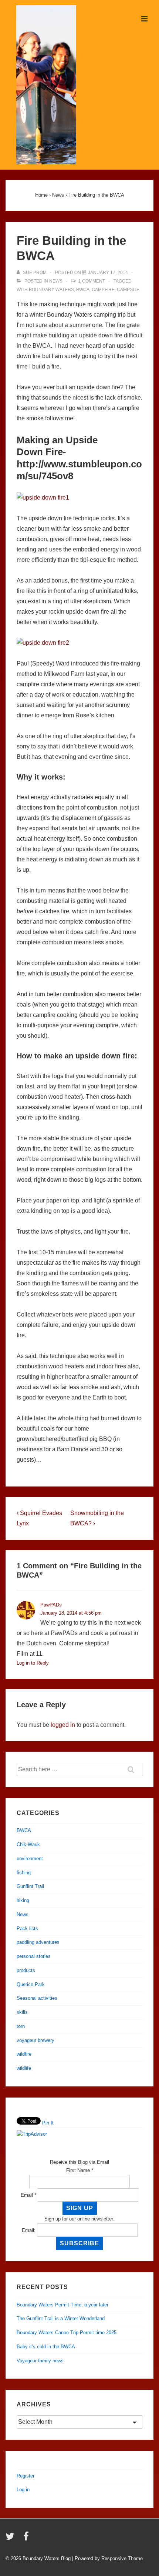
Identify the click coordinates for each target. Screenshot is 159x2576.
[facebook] (27, 2539)
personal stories (34, 1956)
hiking (23, 1900)
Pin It (48, 2123)
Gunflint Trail (30, 1886)
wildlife (24, 2068)
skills (22, 2012)
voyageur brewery (35, 2040)
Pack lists (27, 1928)
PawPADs (51, 1605)
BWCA (83, 290)
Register (26, 2476)
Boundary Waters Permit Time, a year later (62, 2305)
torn (21, 2026)
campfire (103, 290)
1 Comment (92, 281)
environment (30, 1858)
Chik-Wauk (28, 1844)
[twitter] (12, 2539)
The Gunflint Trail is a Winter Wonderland (61, 2318)
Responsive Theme (122, 2558)
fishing (24, 1873)
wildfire (24, 2054)
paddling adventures (38, 1942)
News (56, 281)
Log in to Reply (33, 1663)
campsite (128, 290)
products (26, 1970)
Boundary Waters (51, 290)
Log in (23, 2490)
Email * (28, 2195)
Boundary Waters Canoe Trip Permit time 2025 (67, 2333)
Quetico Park (31, 1984)
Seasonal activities (37, 1998)
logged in (63, 1725)
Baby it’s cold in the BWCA (46, 2347)
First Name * (80, 2170)
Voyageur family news (40, 2361)
